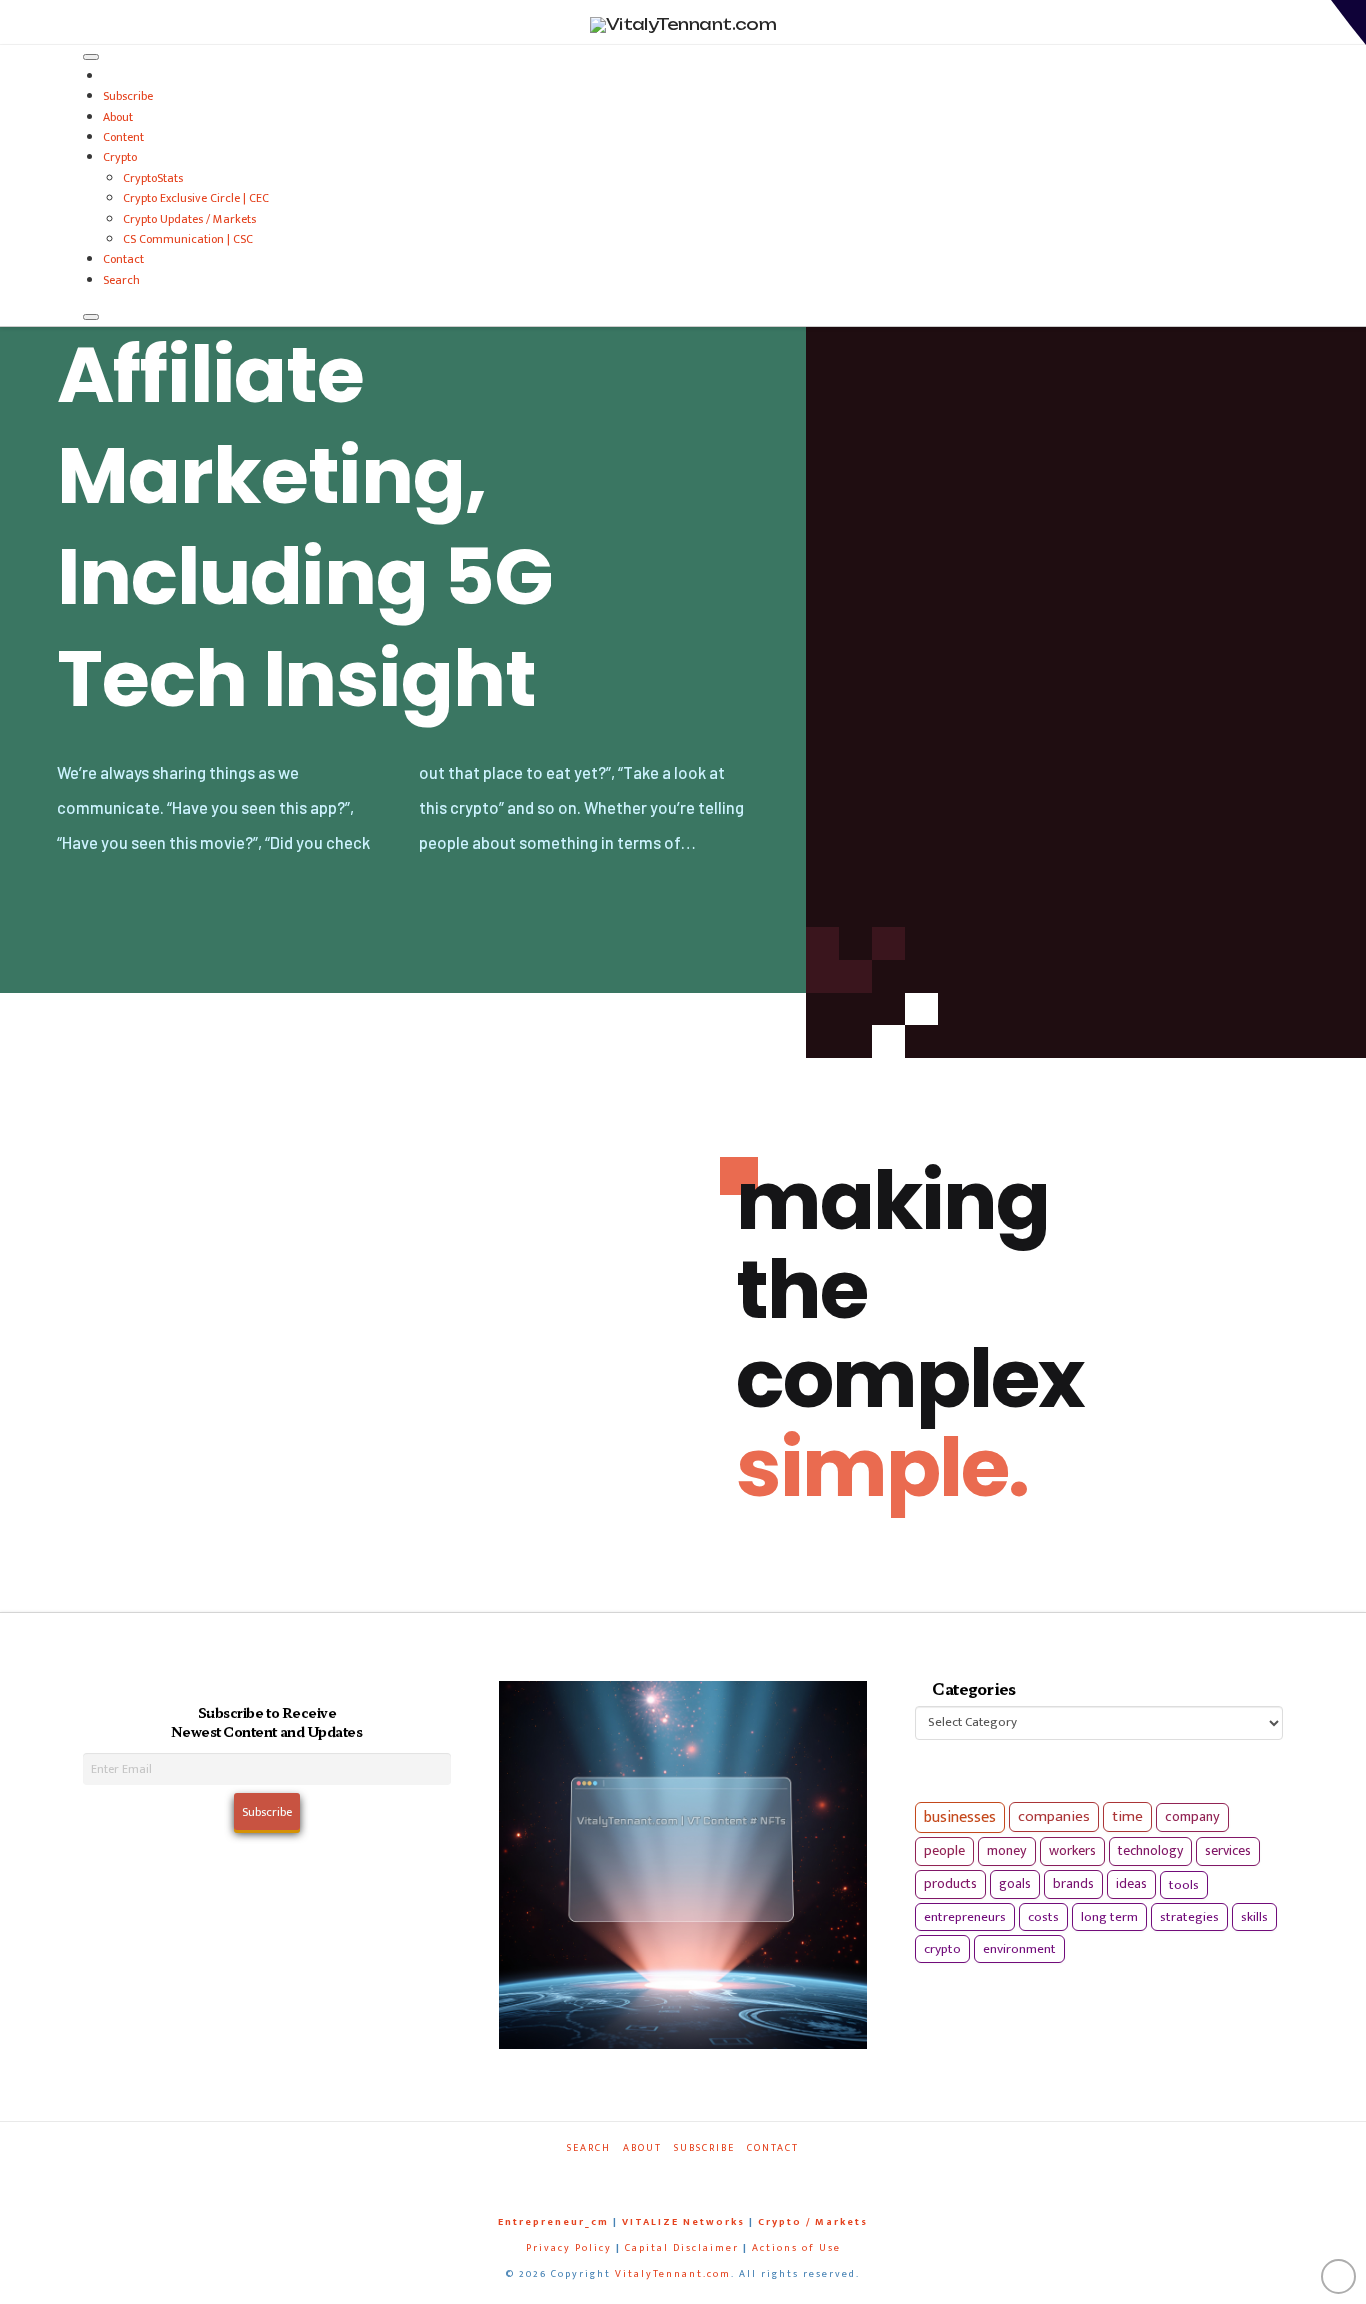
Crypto (120, 157)
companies (1054, 1816)
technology (1150, 1850)
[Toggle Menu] (91, 57)
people (944, 1851)
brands (1073, 1884)
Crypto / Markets (813, 2222)
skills (1254, 1917)
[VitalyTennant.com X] (663, 2175)
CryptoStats (153, 178)
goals (1015, 1884)
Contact (123, 259)
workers (1072, 1851)
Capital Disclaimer (682, 2248)
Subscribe (128, 96)
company (1192, 1817)
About (118, 117)
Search (121, 280)
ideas (1131, 1884)
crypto (942, 1949)
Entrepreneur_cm (553, 2222)
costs (1043, 1917)
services (1228, 1850)
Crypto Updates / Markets (189, 219)
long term (1109, 1917)
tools (1184, 1885)
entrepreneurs (965, 1917)
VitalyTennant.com (673, 2274)
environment (1019, 1949)
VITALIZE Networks (683, 2222)
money (1007, 1851)
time (1127, 1816)
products (950, 1883)
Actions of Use (796, 2248)
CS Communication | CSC (188, 239)
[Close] (91, 317)
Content (123, 137)
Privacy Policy (569, 2248)
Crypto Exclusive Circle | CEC (196, 198)
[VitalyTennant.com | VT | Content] (755, 2175)
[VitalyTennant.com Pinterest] (709, 2175)
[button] (1348, 22)
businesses (960, 1817)
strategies (1189, 1917)
